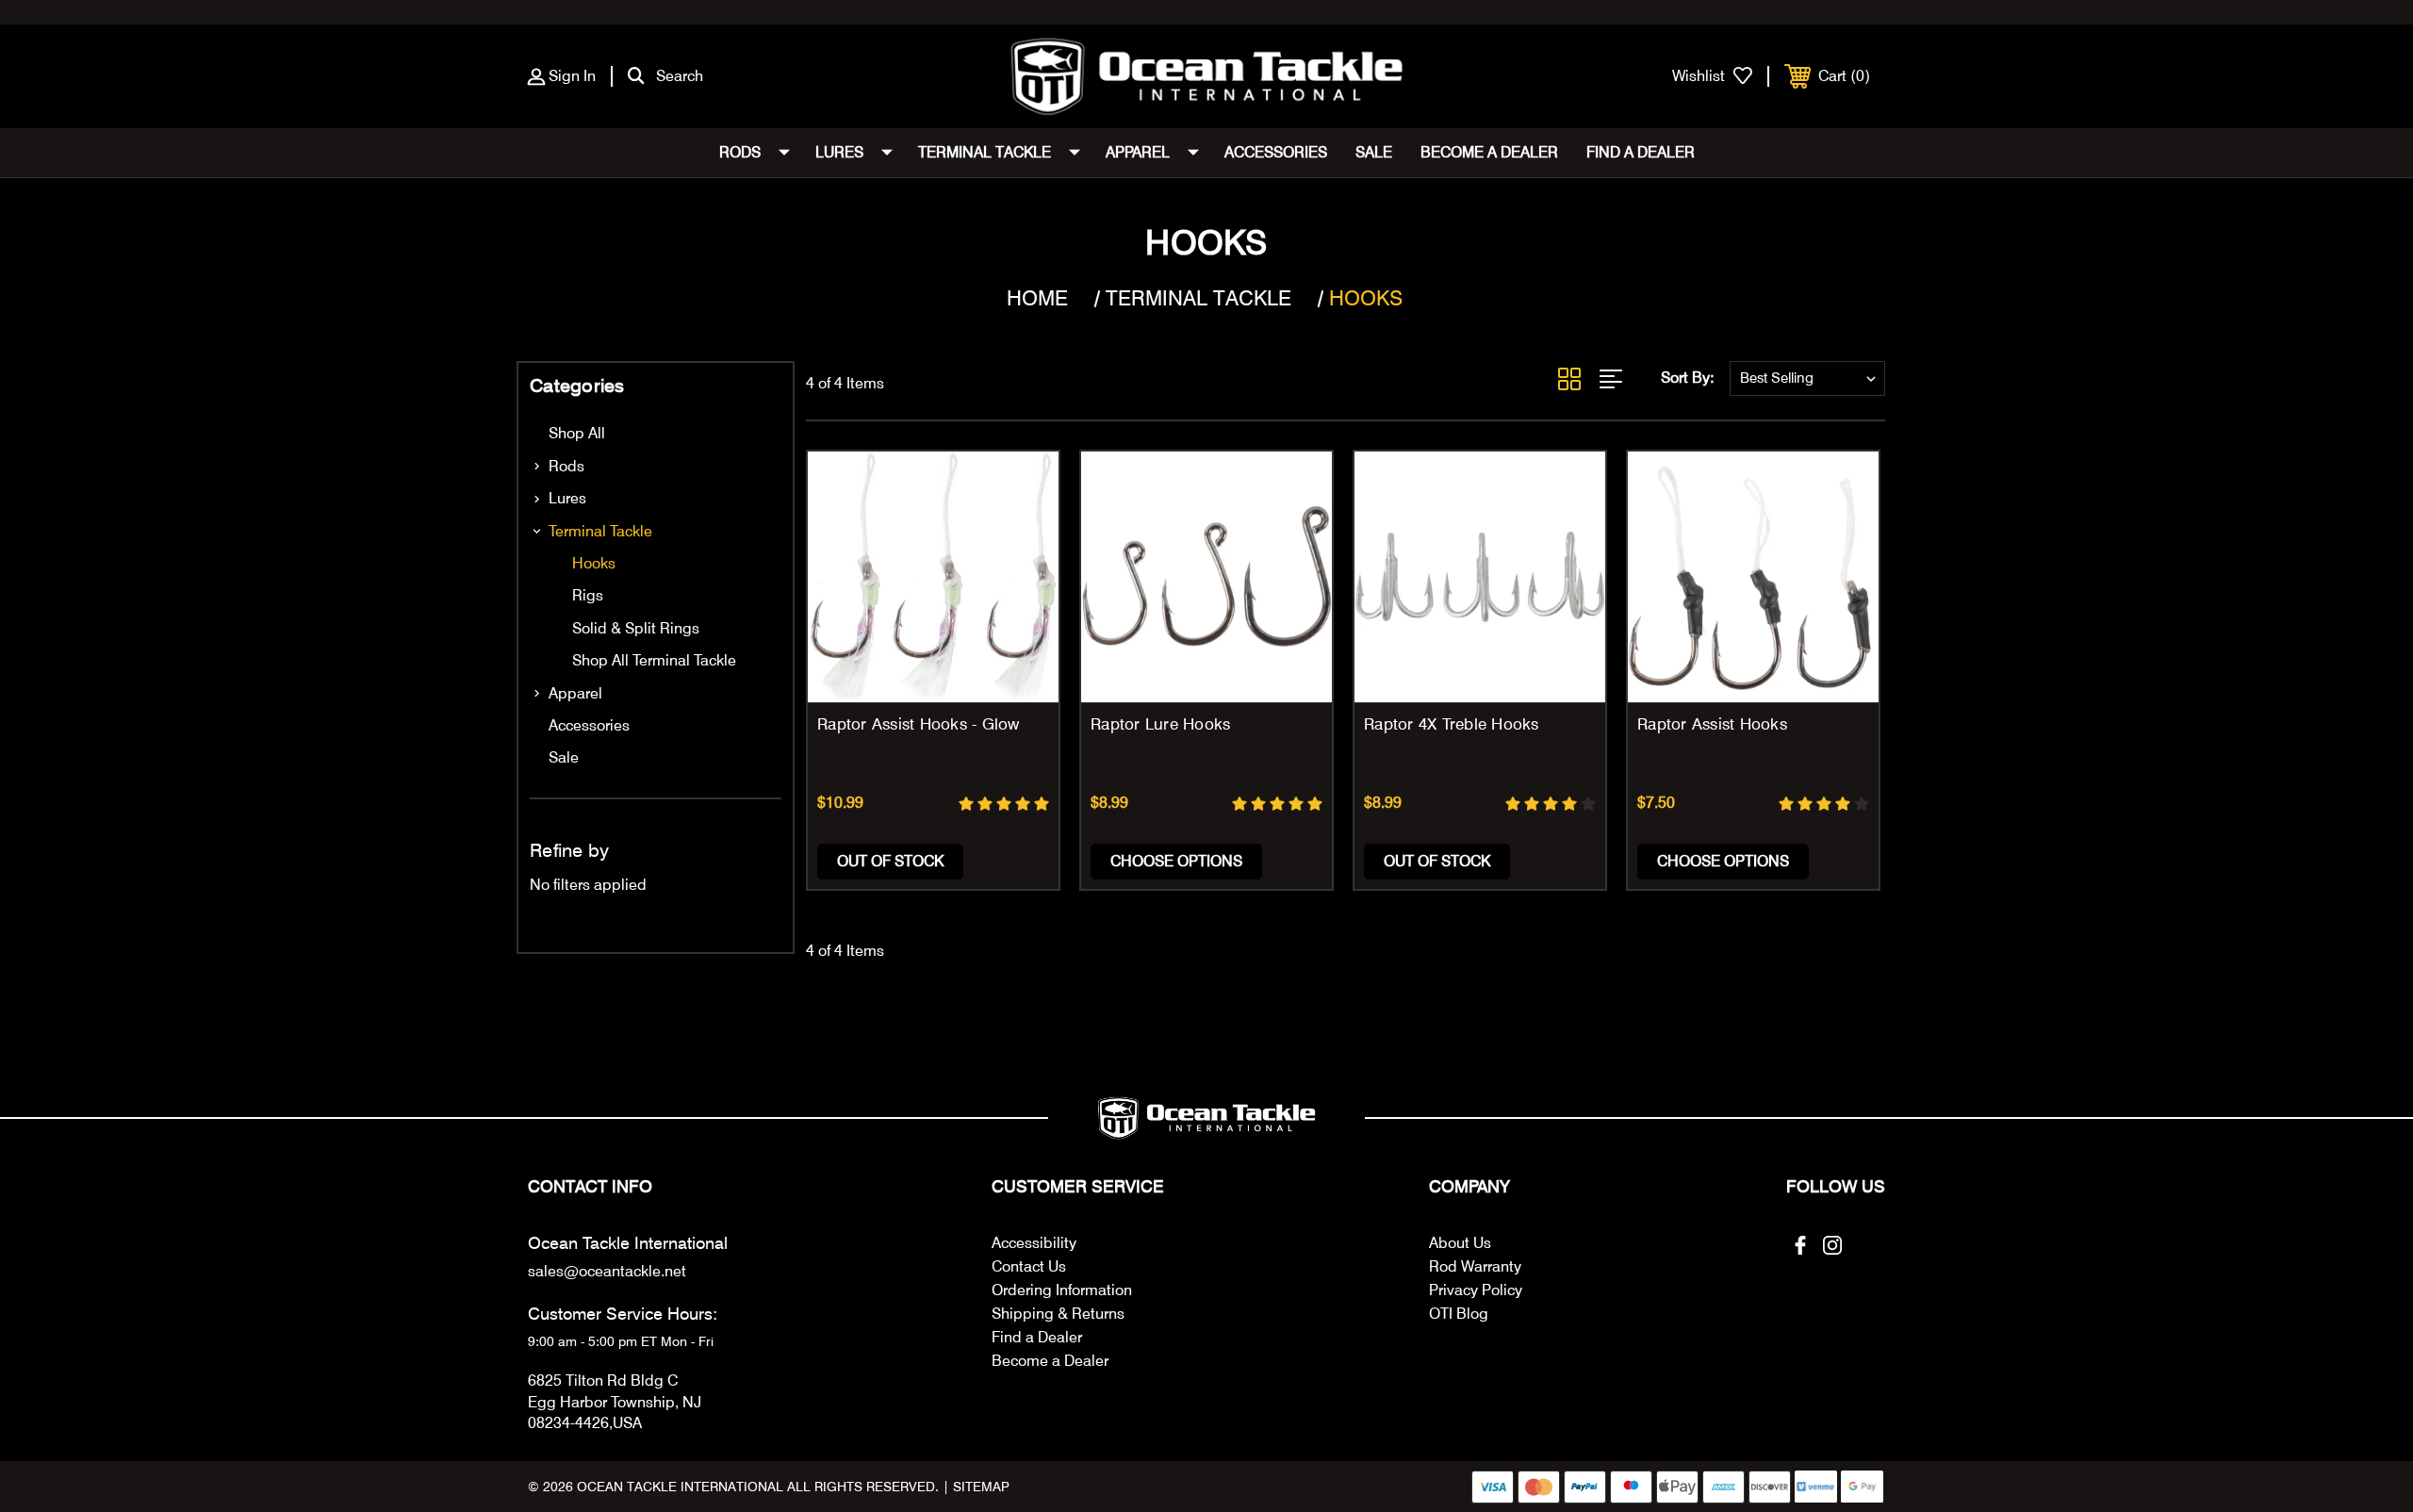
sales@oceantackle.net (607, 1271)
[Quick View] (1021, 490)
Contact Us (1029, 1266)
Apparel (1138, 152)
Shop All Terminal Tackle (654, 660)
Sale (1374, 152)
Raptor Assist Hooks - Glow (919, 724)
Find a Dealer (1641, 152)
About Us (1460, 1243)
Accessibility (1034, 1243)
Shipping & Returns (1058, 1314)
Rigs (588, 595)
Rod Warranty (1475, 1266)
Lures (839, 152)
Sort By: (1688, 378)
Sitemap (981, 1487)
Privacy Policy (1476, 1290)
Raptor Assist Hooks (1712, 724)
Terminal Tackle (985, 152)
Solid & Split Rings (636, 628)
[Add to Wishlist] (1021, 538)
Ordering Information (1062, 1290)
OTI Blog (1459, 1314)
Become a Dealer (1489, 152)
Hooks (594, 563)
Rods (740, 152)
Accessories (1276, 152)
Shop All (577, 433)
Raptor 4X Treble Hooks (1452, 724)
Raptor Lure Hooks (1160, 724)
